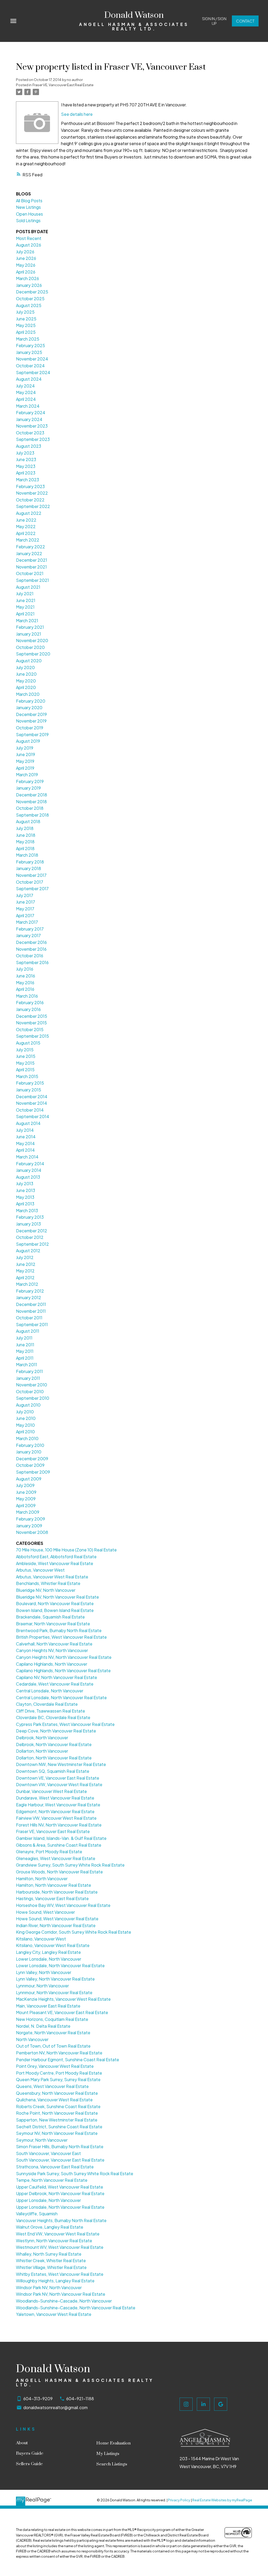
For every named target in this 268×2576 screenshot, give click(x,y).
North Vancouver (32, 2039)
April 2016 (25, 989)
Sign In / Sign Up (214, 21)
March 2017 (27, 922)
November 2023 (32, 426)
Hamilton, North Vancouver (42, 1878)
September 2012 (32, 1244)
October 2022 (30, 500)
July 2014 (25, 1130)
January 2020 (29, 707)
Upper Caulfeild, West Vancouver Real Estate (60, 2187)
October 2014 (30, 1110)
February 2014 (30, 1164)
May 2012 (25, 1271)
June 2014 (26, 1137)
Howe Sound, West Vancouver (45, 1912)
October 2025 (30, 299)
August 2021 (28, 587)
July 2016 (25, 969)
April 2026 (26, 272)
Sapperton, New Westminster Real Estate (57, 2120)
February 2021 (30, 627)
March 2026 (27, 278)
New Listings (28, 207)
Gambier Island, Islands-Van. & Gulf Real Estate (61, 1838)
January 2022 (29, 553)
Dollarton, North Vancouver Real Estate (54, 1758)
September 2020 (33, 654)
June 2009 (26, 1492)
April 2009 (26, 1505)
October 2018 (30, 808)
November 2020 (32, 640)
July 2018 (25, 828)
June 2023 (26, 459)
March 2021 (27, 620)
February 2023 (30, 486)
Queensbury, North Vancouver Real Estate (57, 2093)
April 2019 (25, 768)
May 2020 (26, 681)
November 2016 (31, 949)
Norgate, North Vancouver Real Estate (53, 2033)
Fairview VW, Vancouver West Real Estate (56, 1818)
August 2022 (29, 513)
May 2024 (26, 392)
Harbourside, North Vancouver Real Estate (57, 1892)
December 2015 (32, 1016)
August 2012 (28, 1251)
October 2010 (30, 1391)
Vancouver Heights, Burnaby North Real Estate (61, 2220)
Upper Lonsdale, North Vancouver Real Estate (60, 2207)
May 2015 (25, 1063)
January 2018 (29, 868)
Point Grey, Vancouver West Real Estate (55, 2066)
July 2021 (25, 594)
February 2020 (31, 701)
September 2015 (32, 1036)
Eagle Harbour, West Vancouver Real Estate (58, 1805)
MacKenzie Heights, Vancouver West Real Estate (63, 1999)
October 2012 (30, 1237)
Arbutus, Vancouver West (40, 1570)
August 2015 (28, 1043)
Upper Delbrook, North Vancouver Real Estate (60, 2193)
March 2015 (27, 1076)
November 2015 (31, 1023)
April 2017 (25, 915)
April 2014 (25, 1150)
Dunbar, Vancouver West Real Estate (51, 1791)
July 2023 (25, 453)
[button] (214, 21)
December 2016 (31, 942)
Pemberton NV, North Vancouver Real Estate (59, 2053)
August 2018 (28, 821)
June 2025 (26, 319)
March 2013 (27, 1210)
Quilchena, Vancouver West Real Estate (54, 2100)
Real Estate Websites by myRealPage (222, 2500)
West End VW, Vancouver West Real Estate (58, 2234)
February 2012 (30, 1291)
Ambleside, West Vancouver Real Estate (55, 1563)
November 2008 (32, 1532)
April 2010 (25, 1432)
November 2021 (31, 567)
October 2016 (30, 956)
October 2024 (30, 366)
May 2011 (25, 1351)
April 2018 (25, 848)
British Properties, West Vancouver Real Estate (61, 1637)
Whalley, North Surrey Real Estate (49, 2254)
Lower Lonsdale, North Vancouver (49, 1959)
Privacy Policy (179, 2500)
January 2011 (28, 1378)
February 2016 (30, 1002)
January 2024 (29, 419)
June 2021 (26, 600)
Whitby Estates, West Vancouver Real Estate (60, 2274)
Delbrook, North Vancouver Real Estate (54, 1744)
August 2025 (29, 305)
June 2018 (26, 835)
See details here (77, 114)
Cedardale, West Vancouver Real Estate (55, 1684)
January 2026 (29, 285)
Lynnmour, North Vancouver (42, 1986)
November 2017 (31, 875)
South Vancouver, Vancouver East (48, 2153)
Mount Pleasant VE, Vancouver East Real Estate (62, 2012)
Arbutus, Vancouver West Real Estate (52, 1577)
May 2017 (25, 909)
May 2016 (25, 983)
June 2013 (26, 1190)
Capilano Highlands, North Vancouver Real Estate (63, 1670)
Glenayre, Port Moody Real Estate (49, 1852)
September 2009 (33, 1472)
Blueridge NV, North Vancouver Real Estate (57, 1597)
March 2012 (27, 1284)
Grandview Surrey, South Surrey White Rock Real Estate (70, 1865)
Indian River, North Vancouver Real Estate (56, 1925)
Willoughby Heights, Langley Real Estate (55, 2281)
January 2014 (29, 1170)
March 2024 (28, 406)
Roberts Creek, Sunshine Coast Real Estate (58, 2106)
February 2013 (30, 1217)
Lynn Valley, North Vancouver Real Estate (55, 1979)
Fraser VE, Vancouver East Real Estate (63, 85)
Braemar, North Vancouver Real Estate (53, 1624)
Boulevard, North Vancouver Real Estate (55, 1603)
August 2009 (29, 1479)
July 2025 (25, 312)
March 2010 (27, 1438)
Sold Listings (28, 220)
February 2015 (30, 1083)
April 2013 (25, 1204)
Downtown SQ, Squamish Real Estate (53, 1771)
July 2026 (25, 252)
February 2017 (30, 929)
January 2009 (29, 1526)
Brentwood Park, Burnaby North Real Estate (59, 1630)
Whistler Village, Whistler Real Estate (51, 2267)
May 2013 (25, 1197)
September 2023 (33, 439)
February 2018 (30, 862)
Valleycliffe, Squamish (37, 2214)
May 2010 (25, 1425)
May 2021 (25, 607)
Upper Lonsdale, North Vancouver (48, 2200)
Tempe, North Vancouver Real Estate (52, 2180)
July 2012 (25, 1257)
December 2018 (32, 795)
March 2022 (28, 540)
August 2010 (28, 1405)
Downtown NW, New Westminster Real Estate (61, 1764)
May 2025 (26, 325)
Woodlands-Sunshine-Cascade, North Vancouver (64, 2301)
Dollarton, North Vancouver (42, 1751)
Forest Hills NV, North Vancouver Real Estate (59, 1825)
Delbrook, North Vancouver (42, 1738)
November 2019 (31, 721)
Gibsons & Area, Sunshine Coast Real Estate (59, 1845)
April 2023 (26, 473)
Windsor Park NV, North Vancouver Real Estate (61, 2294)
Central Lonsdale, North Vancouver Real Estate (61, 1697)
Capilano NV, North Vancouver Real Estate (57, 1677)
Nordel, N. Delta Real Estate (43, 2026)
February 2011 (29, 1371)
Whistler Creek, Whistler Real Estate (51, 2260)
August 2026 (29, 245)
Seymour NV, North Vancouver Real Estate (57, 2133)
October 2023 (30, 433)
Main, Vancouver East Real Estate (48, 2006)
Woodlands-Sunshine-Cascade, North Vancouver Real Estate (76, 2308)
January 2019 (28, 788)
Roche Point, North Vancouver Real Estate (57, 2113)
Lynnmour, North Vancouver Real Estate (54, 1992)
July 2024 (25, 386)
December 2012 (32, 1231)
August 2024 (29, 379)
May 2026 (26, 265)
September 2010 (33, 1398)
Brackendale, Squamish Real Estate (50, 1617)
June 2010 (26, 1418)
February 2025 (30, 345)
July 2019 (25, 748)
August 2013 (28, 1177)
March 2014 (27, 1157)
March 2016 (27, 996)
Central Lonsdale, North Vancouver (50, 1691)
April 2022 (26, 533)
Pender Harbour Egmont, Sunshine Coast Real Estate (68, 2060)
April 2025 (26, 332)
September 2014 (33, 1116)
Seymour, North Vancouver (42, 2140)
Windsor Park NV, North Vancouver (49, 2287)
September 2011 (32, 1324)
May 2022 (26, 526)
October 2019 (30, 728)
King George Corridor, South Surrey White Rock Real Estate (74, 1932)
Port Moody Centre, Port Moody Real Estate (59, 2073)
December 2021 (32, 560)
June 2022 (26, 520)
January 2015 (29, 1090)
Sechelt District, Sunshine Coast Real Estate (59, 2127)
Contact (245, 21)
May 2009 (26, 1499)
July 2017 (25, 895)
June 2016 (26, 976)
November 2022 (32, 493)
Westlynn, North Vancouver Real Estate (54, 2241)
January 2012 (29, 1297)
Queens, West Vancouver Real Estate (52, 2086)
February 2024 (31, 412)
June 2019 (26, 754)
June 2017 (26, 902)
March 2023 (27, 480)
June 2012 (26, 1264)
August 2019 (28, 741)
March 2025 (28, 339)
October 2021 (30, 573)
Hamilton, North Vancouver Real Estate (54, 1885)
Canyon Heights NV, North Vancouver (52, 1650)
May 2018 (25, 842)
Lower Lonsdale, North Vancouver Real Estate (60, 1965)
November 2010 (32, 1385)
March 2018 (27, 855)
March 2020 (28, 694)
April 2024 (26, 399)
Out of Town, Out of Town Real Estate (53, 2046)
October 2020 (30, 647)
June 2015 (26, 1056)
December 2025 (32, 292)
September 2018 (32, 815)
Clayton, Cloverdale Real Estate (47, 1704)
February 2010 (30, 1445)
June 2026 (26, 258)
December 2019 (31, 714)
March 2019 (27, 775)
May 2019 (25, 761)
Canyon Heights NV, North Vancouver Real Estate (64, 1657)
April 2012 (25, 1278)
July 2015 (25, 1050)
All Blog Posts (29, 201)
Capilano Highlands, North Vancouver (52, 1664)
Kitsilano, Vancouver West (41, 1939)
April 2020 (26, 687)
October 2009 (30, 1465)
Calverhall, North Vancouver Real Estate (54, 1644)
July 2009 (25, 1485)
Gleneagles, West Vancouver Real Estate (56, 1858)
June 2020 (26, 674)
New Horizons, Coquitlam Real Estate (52, 2019)
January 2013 (28, 1224)
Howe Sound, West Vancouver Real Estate (57, 1919)
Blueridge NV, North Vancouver (46, 1590)
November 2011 (31, 1311)
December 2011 (31, 1304)
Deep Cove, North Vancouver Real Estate (56, 1731)
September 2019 (32, 734)
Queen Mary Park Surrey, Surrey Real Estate (58, 2079)
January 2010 (29, 1452)
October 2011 (29, 1318)
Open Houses (29, 214)
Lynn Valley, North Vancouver (44, 1972)
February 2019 (30, 781)
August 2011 (28, 1331)
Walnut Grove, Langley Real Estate (50, 2227)
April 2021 (25, 614)
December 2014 (32, 1096)
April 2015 (25, 1070)
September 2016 (32, 962)
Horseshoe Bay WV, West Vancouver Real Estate (63, 1905)
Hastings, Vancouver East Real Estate (52, 1898)
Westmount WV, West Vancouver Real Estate (60, 2247)
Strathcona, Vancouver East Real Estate (55, 2167)
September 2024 (33, 372)
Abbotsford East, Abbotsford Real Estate (56, 1557)
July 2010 (25, 1412)
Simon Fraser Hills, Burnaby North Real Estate (60, 2146)
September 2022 (33, 506)
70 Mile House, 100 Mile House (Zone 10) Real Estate (66, 1550)
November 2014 (32, 1103)
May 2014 (25, 1143)
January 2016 (28, 1009)
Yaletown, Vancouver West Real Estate (54, 2314)
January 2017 (28, 935)
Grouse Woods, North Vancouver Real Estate (59, 1872)
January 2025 (29, 352)
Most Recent (29, 238)
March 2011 (27, 1364)
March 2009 (28, 1512)
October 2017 (30, 882)
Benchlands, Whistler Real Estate (48, 1583)
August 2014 (28, 1123)
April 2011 (25, 1358)
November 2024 (32, 359)
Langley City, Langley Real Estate (48, 1952)
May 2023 (26, 466)
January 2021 (29, 634)
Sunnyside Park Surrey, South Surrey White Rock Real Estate (75, 2173)
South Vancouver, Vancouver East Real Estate (60, 2160)
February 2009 (30, 1519)
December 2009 (32, 1459)
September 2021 (32, 580)
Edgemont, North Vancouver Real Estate (55, 1811)
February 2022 (30, 547)
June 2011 (25, 1345)
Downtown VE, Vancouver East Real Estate (58, 1778)
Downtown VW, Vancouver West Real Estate (59, 1784)
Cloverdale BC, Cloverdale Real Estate (53, 1717)
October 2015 (30, 1029)
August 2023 (29, 446)
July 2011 (24, 1338)
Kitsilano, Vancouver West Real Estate (53, 1945)
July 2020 (25, 667)
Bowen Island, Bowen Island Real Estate (55, 1610)
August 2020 (29, 661)
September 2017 (32, 888)
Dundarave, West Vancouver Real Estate (55, 1798)
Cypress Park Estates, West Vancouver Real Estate (65, 1724)
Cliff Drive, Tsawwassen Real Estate (51, 1711)
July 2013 (25, 1183)
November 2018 (31, 802)
